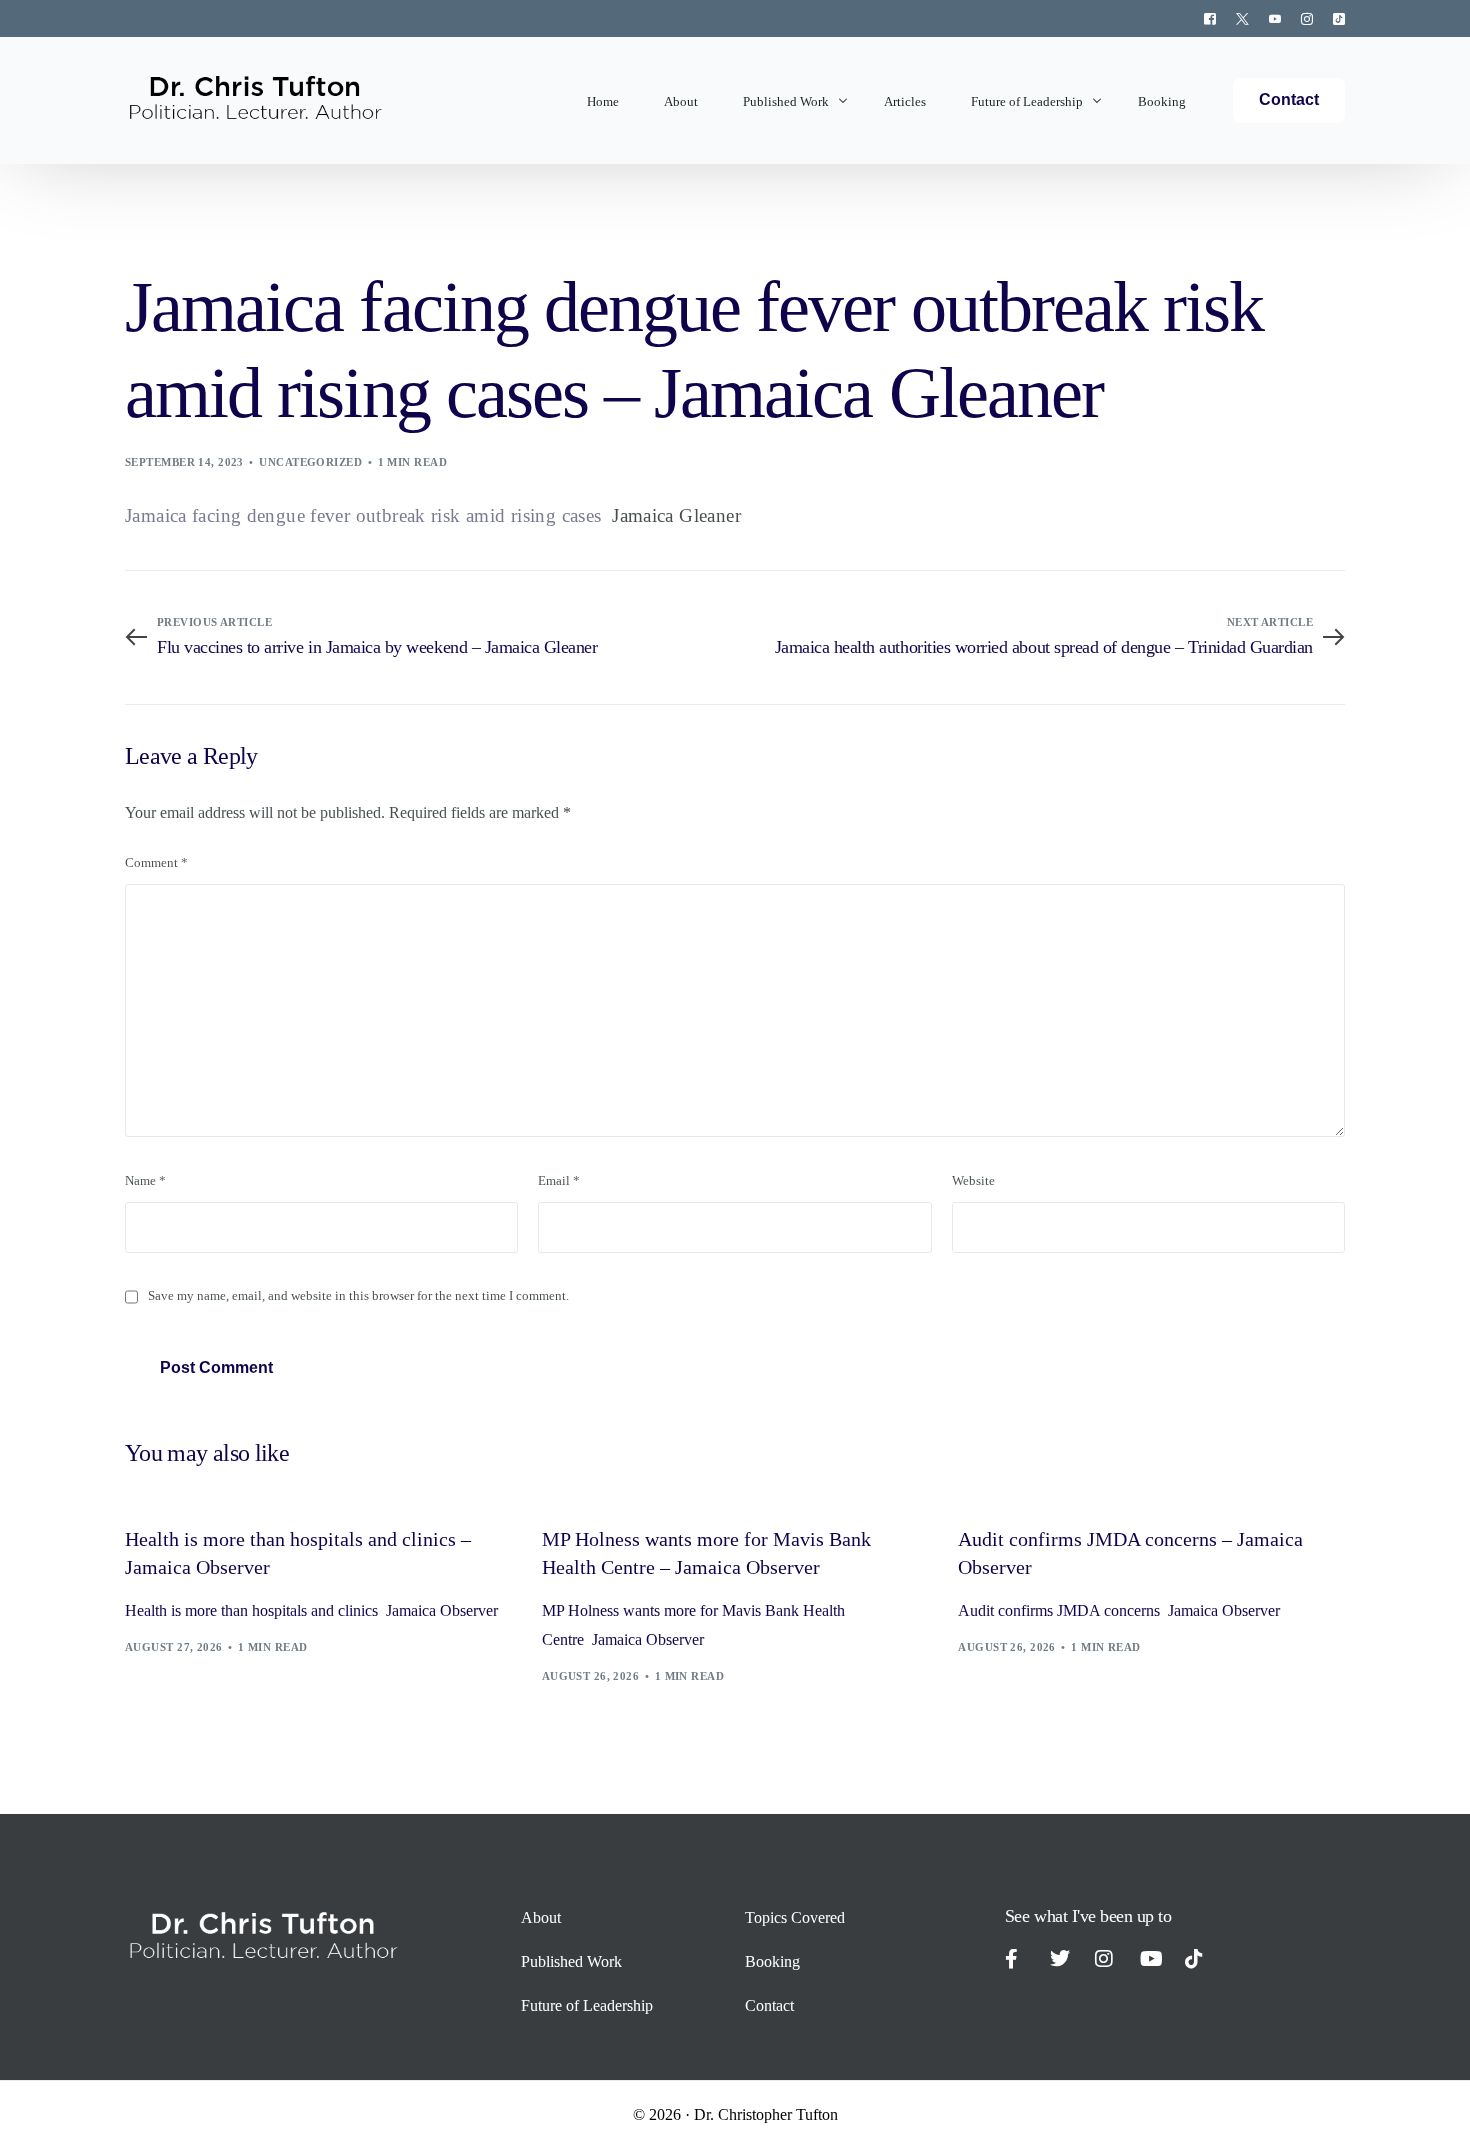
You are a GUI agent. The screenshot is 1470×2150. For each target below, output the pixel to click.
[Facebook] (1210, 18)
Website (973, 1181)
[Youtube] (1275, 18)
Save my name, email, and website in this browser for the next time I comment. (358, 1296)
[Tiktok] (1334, 18)
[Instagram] (1307, 18)
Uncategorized (310, 462)
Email (559, 1181)
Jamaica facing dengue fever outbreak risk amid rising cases (363, 515)
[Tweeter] (1242, 18)
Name (145, 1181)
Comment (156, 863)
